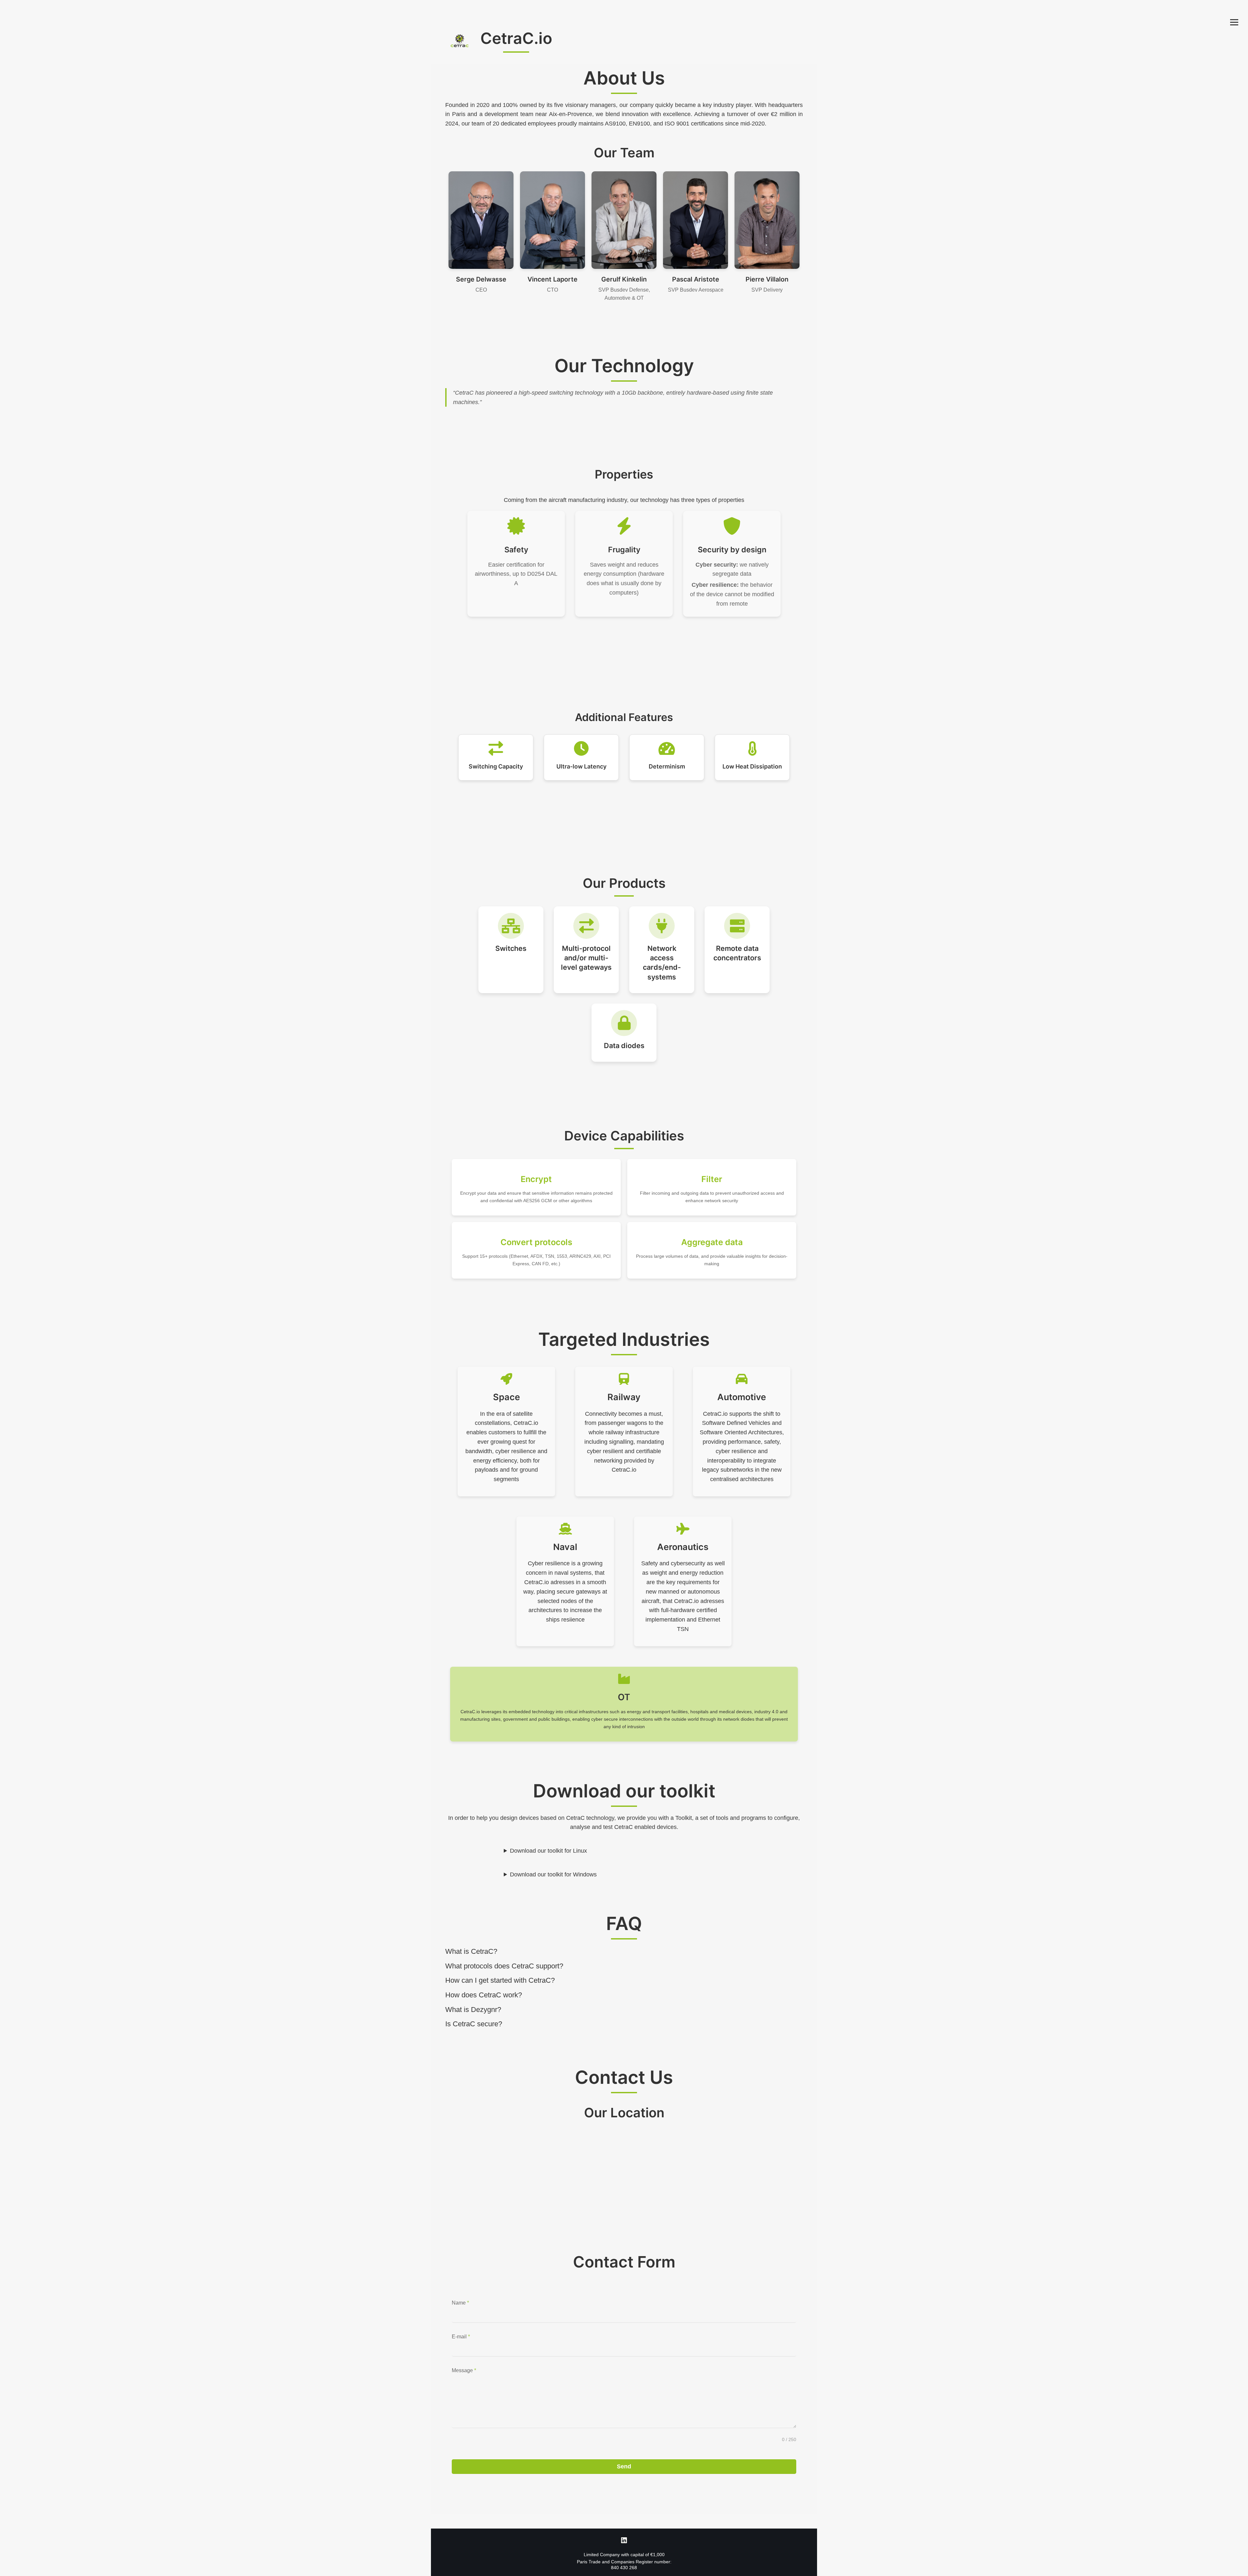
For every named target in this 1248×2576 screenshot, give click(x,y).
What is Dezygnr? (473, 2010)
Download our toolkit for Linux (548, 1851)
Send (624, 2466)
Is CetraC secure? (474, 2024)
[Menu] (1234, 22)
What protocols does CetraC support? (504, 1966)
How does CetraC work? (484, 1995)
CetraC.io (516, 38)
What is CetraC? (471, 1951)
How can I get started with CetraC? (500, 1980)
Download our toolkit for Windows (553, 1874)
